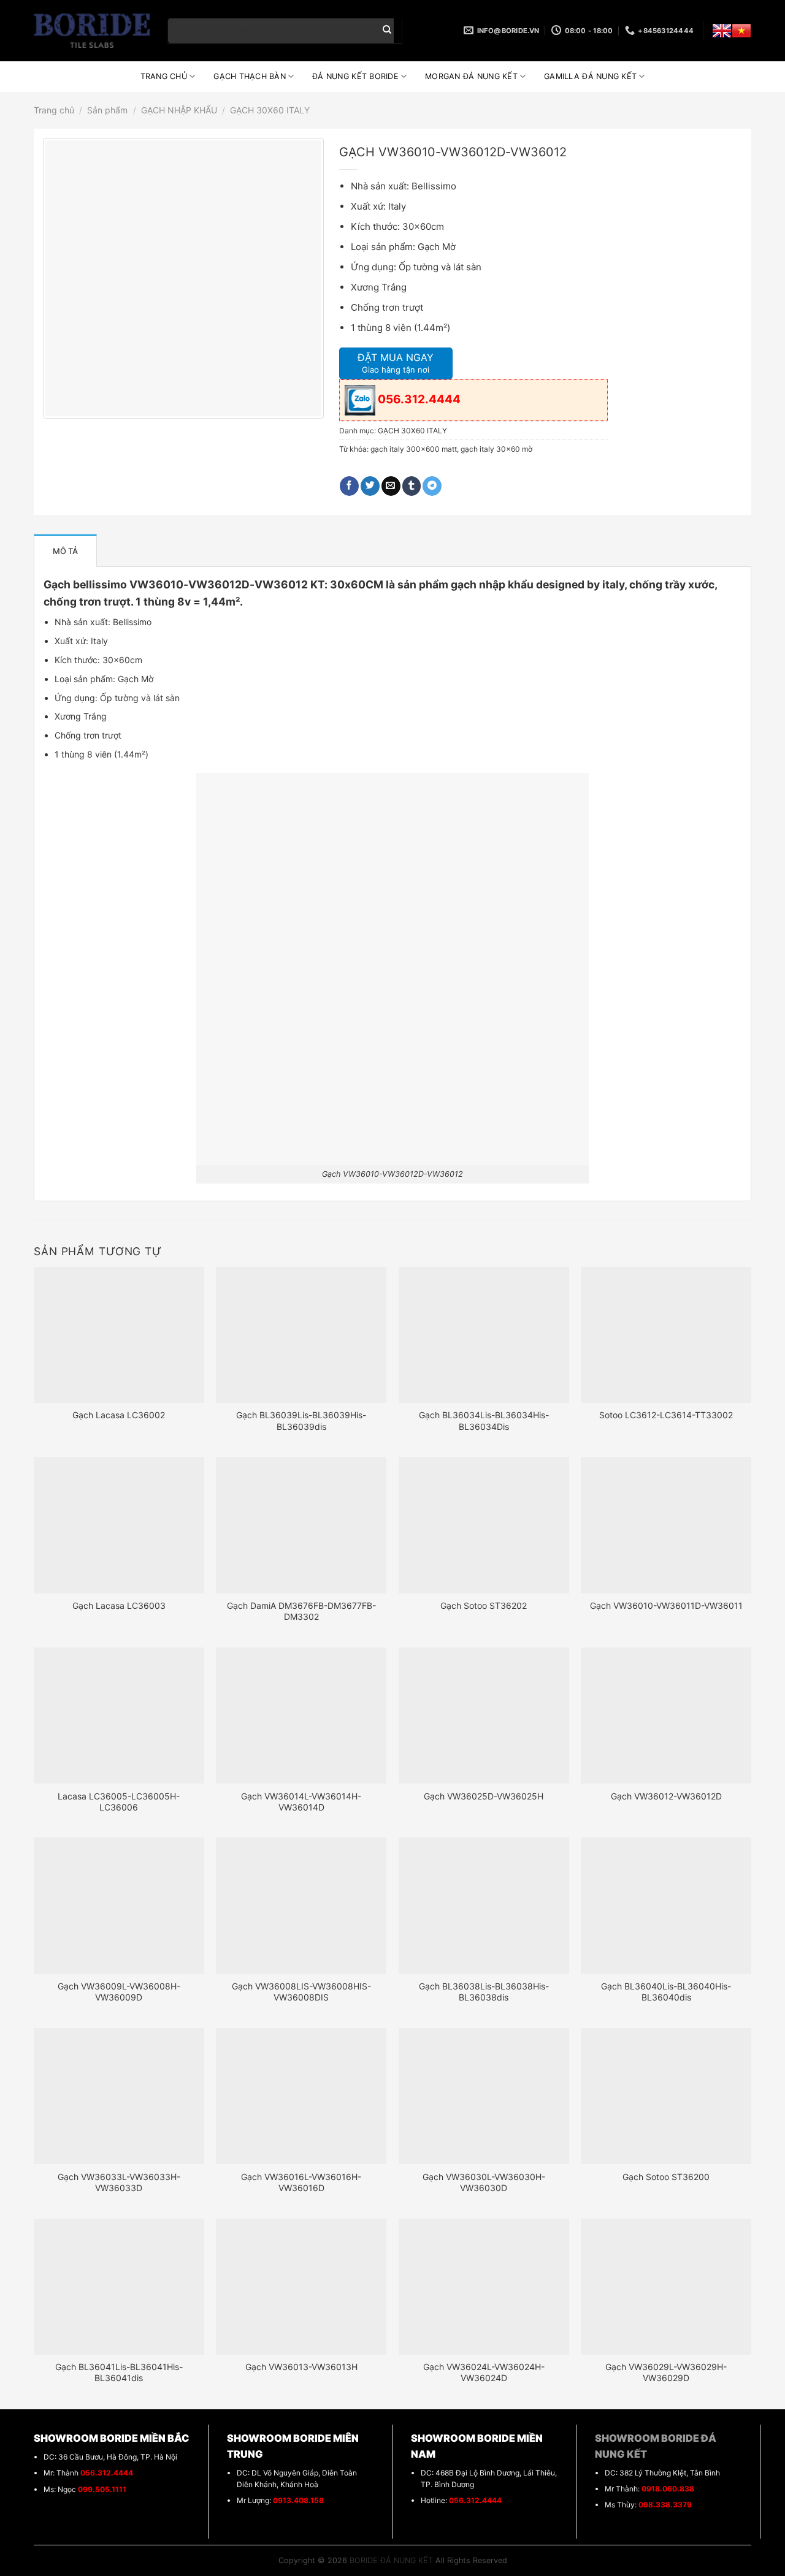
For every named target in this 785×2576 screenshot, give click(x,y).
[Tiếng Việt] (741, 31)
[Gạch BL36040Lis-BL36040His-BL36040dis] (666, 1905)
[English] (722, 31)
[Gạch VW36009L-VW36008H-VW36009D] (119, 1905)
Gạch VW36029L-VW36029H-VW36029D (666, 2372)
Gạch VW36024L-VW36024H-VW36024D (484, 2372)
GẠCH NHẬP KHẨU (179, 110)
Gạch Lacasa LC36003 (119, 1605)
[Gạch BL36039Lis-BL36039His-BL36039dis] (301, 1335)
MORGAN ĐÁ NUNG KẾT (471, 76)
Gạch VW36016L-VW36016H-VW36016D (301, 2182)
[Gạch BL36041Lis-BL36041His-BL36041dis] (119, 2287)
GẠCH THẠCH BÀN (250, 76)
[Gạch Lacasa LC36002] (119, 1335)
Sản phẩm (107, 110)
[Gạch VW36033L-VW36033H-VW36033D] (119, 2096)
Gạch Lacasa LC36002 (119, 1415)
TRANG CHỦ (164, 76)
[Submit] (387, 31)
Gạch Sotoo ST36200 (666, 2177)
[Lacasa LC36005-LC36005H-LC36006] (119, 1715)
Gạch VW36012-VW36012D (666, 1796)
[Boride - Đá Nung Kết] (92, 31)
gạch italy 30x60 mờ (496, 449)
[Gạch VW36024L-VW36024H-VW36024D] (484, 2287)
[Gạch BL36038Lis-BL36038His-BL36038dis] (484, 1905)
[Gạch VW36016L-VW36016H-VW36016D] (301, 2096)
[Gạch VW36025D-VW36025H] (484, 1715)
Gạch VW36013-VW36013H (301, 2367)
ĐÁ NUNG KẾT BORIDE (355, 76)
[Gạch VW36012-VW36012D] (666, 1715)
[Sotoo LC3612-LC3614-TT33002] (666, 1335)
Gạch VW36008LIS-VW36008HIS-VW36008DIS (301, 1992)
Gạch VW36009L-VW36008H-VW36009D (119, 1992)
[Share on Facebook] (349, 486)
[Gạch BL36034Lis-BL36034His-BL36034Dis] (484, 1335)
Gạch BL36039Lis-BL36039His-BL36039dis (301, 1420)
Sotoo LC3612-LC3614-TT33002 (666, 1415)
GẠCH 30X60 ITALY (270, 110)
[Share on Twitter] (370, 486)
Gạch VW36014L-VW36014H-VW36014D (301, 1802)
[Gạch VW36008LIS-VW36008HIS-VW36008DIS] (301, 1905)
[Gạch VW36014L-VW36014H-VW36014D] (301, 1715)
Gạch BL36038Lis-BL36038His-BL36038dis (484, 1992)
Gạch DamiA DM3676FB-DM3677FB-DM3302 (301, 1611)
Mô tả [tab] (65, 551)
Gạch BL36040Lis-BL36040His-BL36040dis (666, 1992)
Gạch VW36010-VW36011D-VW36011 (666, 1605)
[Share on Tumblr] (412, 486)
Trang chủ (54, 110)
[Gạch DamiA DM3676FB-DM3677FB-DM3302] (301, 1525)
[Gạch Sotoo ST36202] (484, 1525)
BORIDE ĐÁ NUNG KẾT (391, 2560)
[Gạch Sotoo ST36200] (666, 2096)
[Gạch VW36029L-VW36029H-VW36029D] (666, 2287)
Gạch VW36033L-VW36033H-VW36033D (119, 2182)
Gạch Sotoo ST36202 (484, 1605)
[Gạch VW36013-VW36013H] (301, 2287)
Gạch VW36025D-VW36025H (484, 1796)
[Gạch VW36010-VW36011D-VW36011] (666, 1525)
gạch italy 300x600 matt (414, 449)
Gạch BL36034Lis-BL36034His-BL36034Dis (484, 1420)
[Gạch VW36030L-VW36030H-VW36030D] (484, 2096)
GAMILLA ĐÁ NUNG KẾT (590, 76)
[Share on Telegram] (432, 486)
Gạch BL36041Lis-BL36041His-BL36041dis (119, 2372)
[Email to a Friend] (391, 486)
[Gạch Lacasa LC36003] (119, 1525)
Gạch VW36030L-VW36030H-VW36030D (484, 2182)
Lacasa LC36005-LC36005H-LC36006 (119, 1802)
